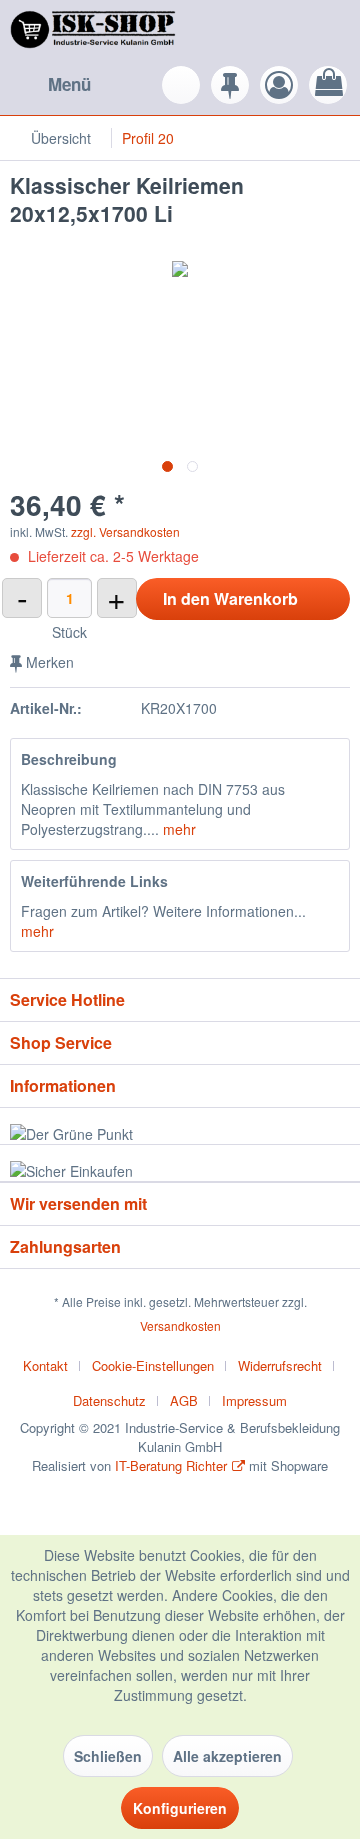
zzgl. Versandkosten (125, 531)
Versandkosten (180, 1325)
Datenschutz (109, 1400)
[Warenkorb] (328, 85)
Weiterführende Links (94, 881)
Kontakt (45, 1365)
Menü (69, 84)
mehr (177, 829)
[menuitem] (50, 85)
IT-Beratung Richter (171, 1465)
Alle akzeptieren (227, 1756)
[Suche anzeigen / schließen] (181, 85)
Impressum (254, 1400)
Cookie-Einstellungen (153, 1365)
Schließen (108, 1756)
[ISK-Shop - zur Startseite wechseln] (95, 32)
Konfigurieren (180, 1808)
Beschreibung (69, 759)
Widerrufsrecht (280, 1365)
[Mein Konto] (279, 85)
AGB (184, 1400)
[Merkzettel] (230, 85)
